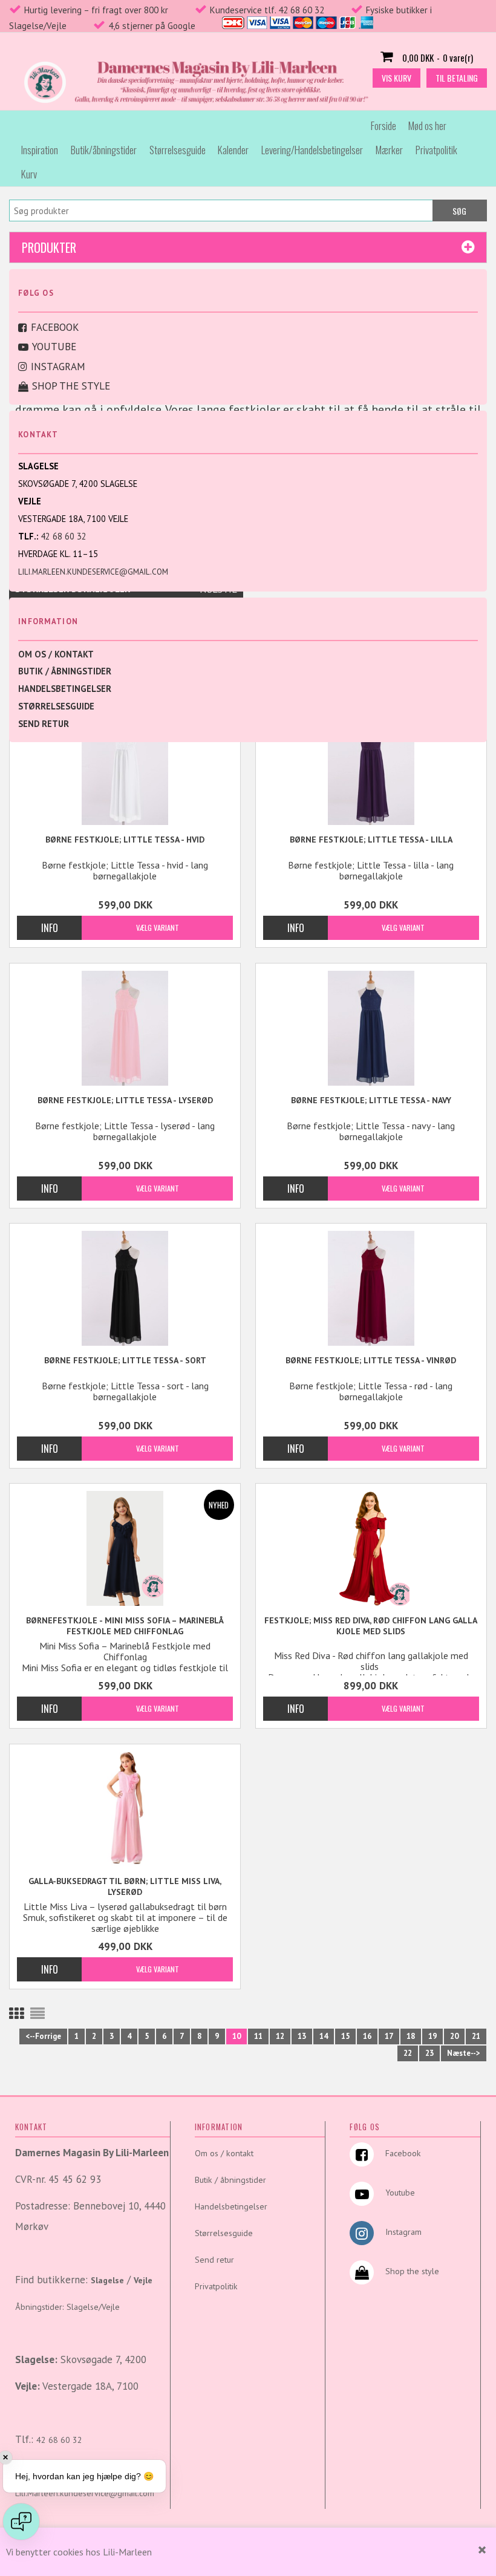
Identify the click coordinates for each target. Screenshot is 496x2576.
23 (429, 2053)
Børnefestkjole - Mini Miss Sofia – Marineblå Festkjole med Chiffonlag (125, 1626)
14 (324, 2036)
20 (454, 2036)
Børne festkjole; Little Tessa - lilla (371, 840)
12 (280, 2036)
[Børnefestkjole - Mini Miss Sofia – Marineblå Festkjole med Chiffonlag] (125, 1548)
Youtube (54, 347)
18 (411, 2036)
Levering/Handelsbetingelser (312, 150)
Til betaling (457, 78)
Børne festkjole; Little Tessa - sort (125, 1360)
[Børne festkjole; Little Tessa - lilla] (371, 768)
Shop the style (71, 386)
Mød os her (427, 126)
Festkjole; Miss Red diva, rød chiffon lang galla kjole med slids (371, 1626)
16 (367, 2036)
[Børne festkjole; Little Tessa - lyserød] (125, 1028)
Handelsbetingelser (65, 689)
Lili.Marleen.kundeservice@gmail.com (93, 572)
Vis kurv (396, 78)
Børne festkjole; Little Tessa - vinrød (371, 1360)
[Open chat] (21, 2522)
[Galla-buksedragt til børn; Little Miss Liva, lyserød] (125, 1809)
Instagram (58, 367)
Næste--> (464, 2053)
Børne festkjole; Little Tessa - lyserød (125, 1100)
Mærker (389, 150)
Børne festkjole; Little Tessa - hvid (125, 840)
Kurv (29, 174)
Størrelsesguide (178, 150)
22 (408, 2053)
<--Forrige (43, 2036)
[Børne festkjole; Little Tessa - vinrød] (371, 1288)
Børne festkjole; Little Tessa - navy (371, 1100)
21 (476, 2036)
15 (345, 2036)
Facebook (55, 327)
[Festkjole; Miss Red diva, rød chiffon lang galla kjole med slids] (371, 1548)
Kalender (233, 150)
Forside (383, 126)
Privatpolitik (436, 150)
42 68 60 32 (64, 536)
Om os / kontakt (56, 654)
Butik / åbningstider (65, 671)
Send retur (44, 724)
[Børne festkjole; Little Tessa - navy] (371, 1028)
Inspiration (40, 150)
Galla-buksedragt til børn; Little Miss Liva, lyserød (125, 1886)
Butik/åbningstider (104, 150)
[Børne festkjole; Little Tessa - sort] (125, 1288)
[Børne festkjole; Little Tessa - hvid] (125, 768)
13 (302, 2036)
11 (258, 2036)
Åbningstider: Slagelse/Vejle (67, 2307)
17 (389, 2036)
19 (432, 2036)
